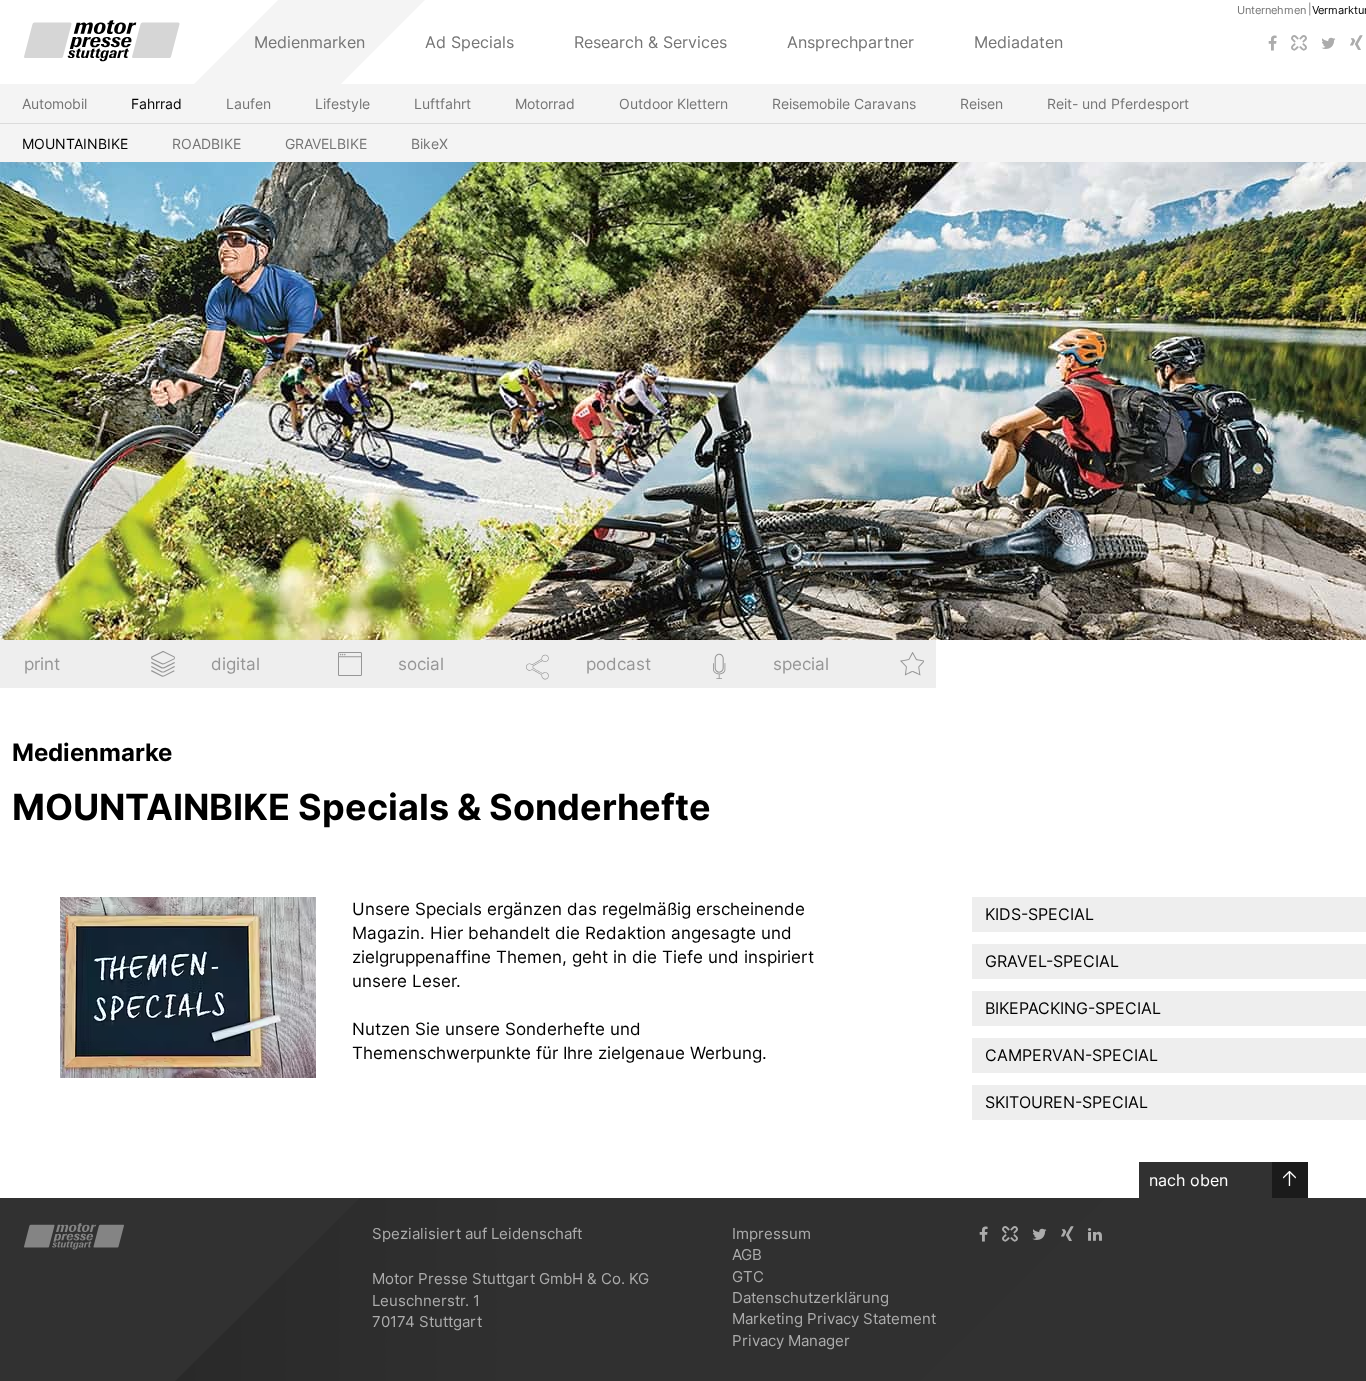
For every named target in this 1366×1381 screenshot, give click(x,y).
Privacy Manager (791, 1340)
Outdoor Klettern (673, 103)
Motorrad (545, 103)
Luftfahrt (442, 103)
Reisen (981, 103)
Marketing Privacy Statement (834, 1318)
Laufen (248, 103)
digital (235, 664)
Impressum (771, 1233)
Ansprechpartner (850, 42)
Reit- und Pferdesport (1118, 103)
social (421, 664)
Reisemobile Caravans (844, 103)
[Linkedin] (1095, 1234)
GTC (748, 1276)
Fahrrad (156, 103)
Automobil (54, 103)
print (42, 664)
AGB (747, 1254)
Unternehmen (1271, 10)
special (801, 664)
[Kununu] (1299, 43)
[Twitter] (1328, 43)
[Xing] (1067, 1234)
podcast (618, 664)
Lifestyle (342, 103)
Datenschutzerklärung (810, 1297)
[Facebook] (1272, 43)
